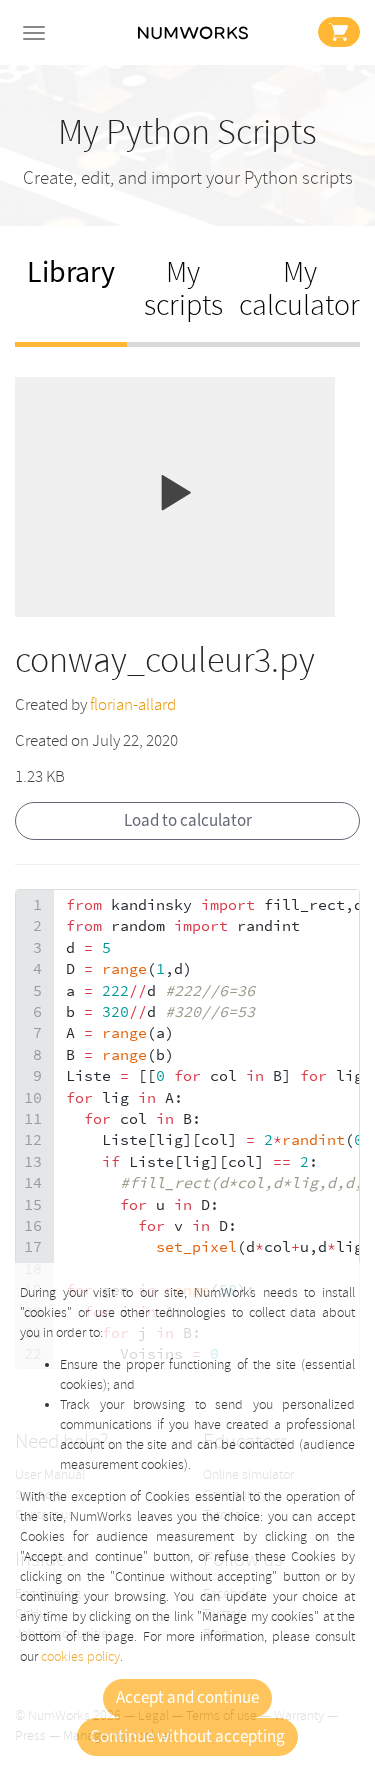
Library (71, 272)
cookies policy (80, 1656)
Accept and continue (187, 1698)
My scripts (183, 289)
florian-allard (133, 704)
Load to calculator (188, 821)
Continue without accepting (187, 1737)
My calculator (299, 289)
